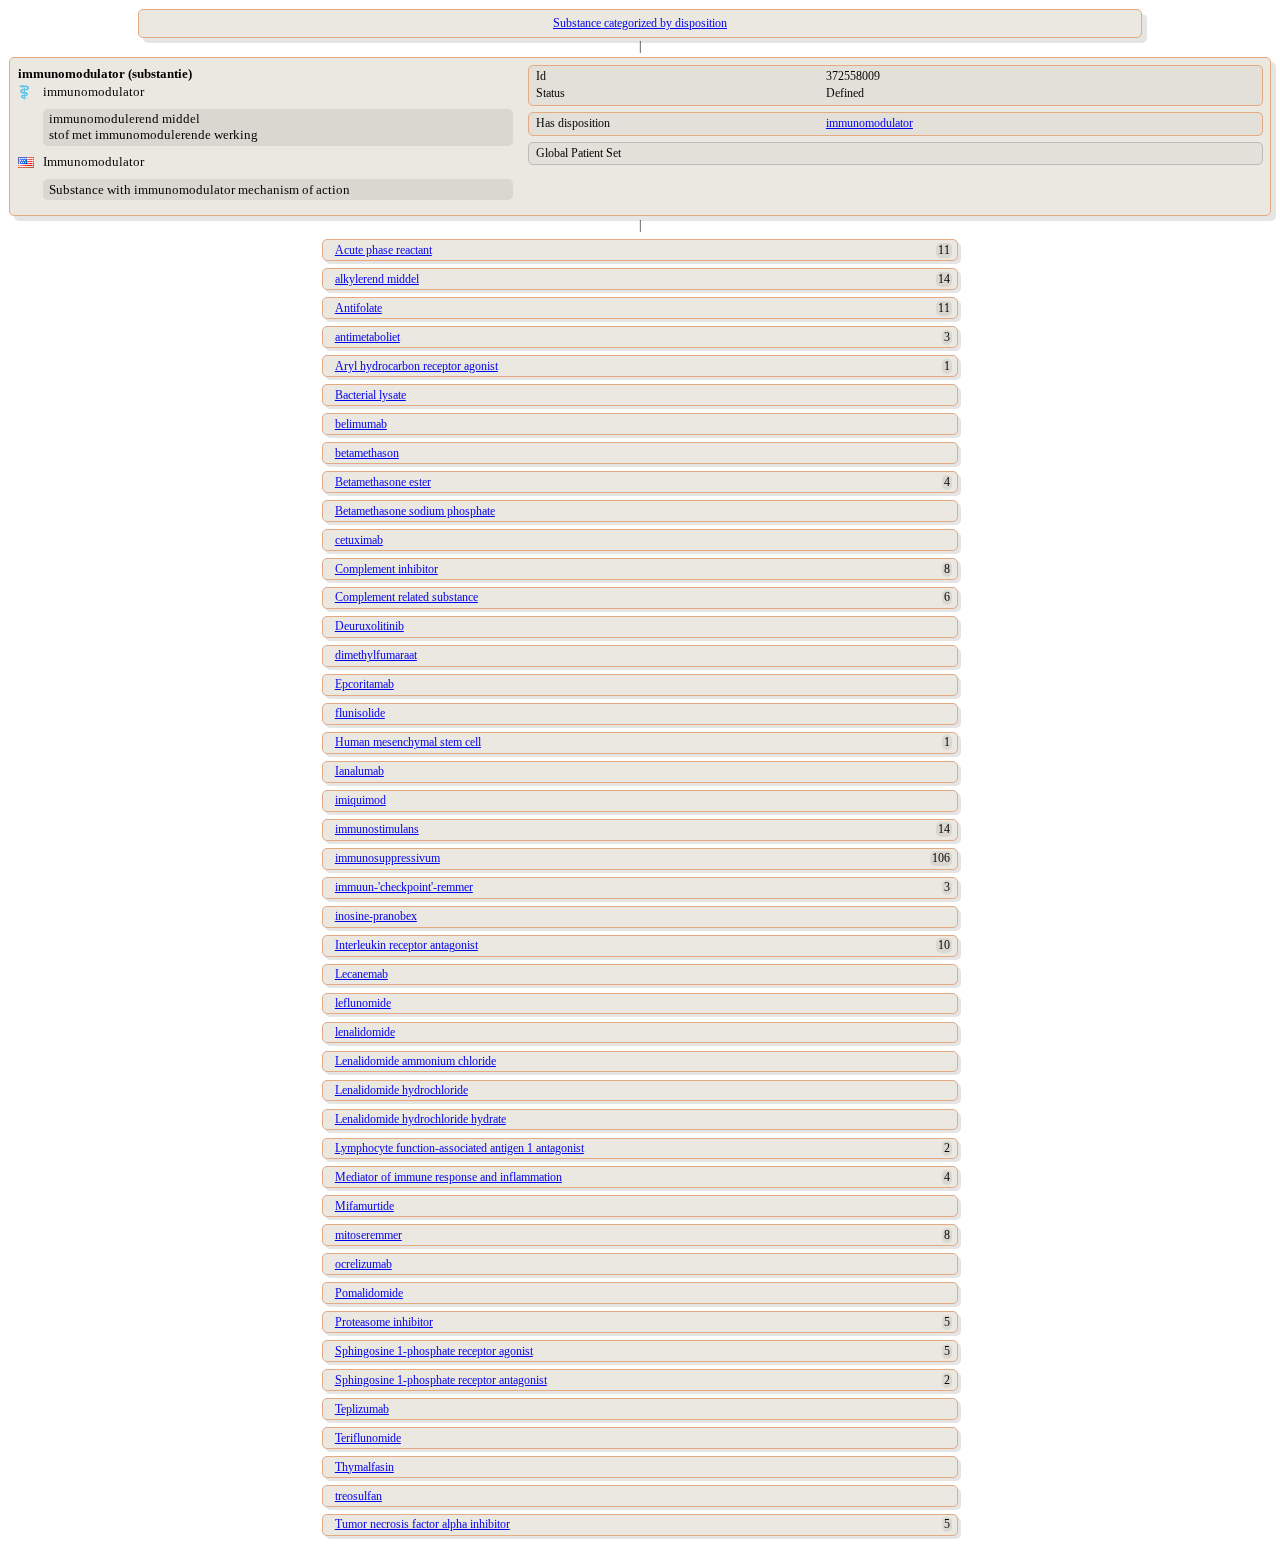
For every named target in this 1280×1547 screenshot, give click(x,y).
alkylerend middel (377, 279)
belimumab (361, 424)
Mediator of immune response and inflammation (448, 1177)
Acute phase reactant (383, 250)
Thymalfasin (364, 1467)
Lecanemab (361, 974)
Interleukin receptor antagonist (406, 945)
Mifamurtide (364, 1206)
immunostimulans (377, 829)
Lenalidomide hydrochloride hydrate (420, 1119)
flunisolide (360, 713)
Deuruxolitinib (369, 626)
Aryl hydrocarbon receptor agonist (416, 366)
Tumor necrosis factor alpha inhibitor (422, 1524)
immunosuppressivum (387, 858)
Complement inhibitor (386, 569)
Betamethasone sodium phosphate (415, 511)
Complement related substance (406, 597)
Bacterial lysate (370, 395)
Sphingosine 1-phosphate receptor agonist (434, 1351)
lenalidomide (365, 1032)
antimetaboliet (367, 337)
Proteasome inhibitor (384, 1322)
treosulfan (358, 1496)
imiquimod (360, 800)
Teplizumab (362, 1409)
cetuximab (359, 540)
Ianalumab (359, 771)
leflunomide (363, 1003)
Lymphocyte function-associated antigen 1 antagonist (459, 1148)
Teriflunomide (368, 1438)
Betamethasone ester (383, 482)
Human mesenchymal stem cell (408, 742)
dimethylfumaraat (376, 655)
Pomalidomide (369, 1293)
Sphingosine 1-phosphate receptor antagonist (441, 1380)
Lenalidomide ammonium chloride (415, 1061)
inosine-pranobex (376, 916)
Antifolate (358, 308)
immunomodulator (869, 123)
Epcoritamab (364, 684)
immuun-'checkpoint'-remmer (404, 887)
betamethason (367, 453)
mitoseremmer (368, 1235)
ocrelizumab (363, 1264)
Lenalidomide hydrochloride (401, 1090)
